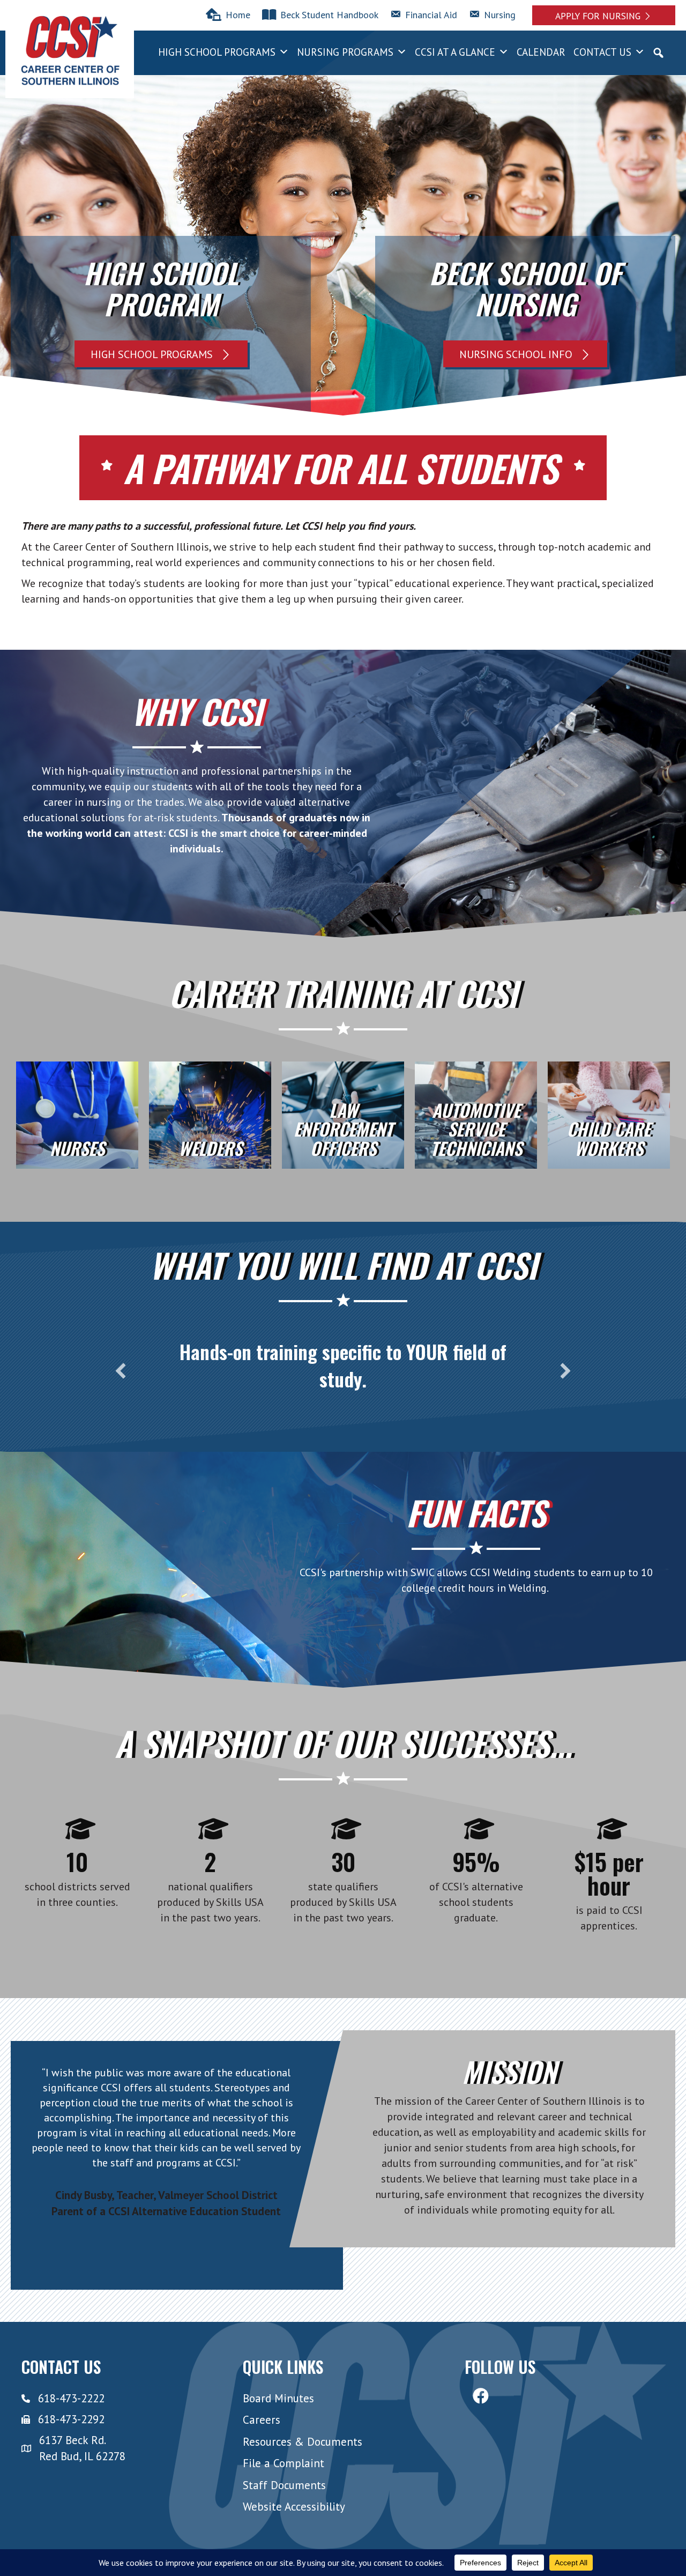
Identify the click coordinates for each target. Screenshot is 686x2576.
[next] (565, 1371)
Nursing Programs (345, 52)
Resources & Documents (303, 2442)
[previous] (121, 1371)
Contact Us (602, 52)
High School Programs (217, 52)
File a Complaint (284, 2464)
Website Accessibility (294, 2507)
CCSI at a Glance (455, 52)
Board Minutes (278, 2398)
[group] (77, 1864)
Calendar (541, 52)
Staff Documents (284, 2485)
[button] (604, 15)
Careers (262, 2420)
